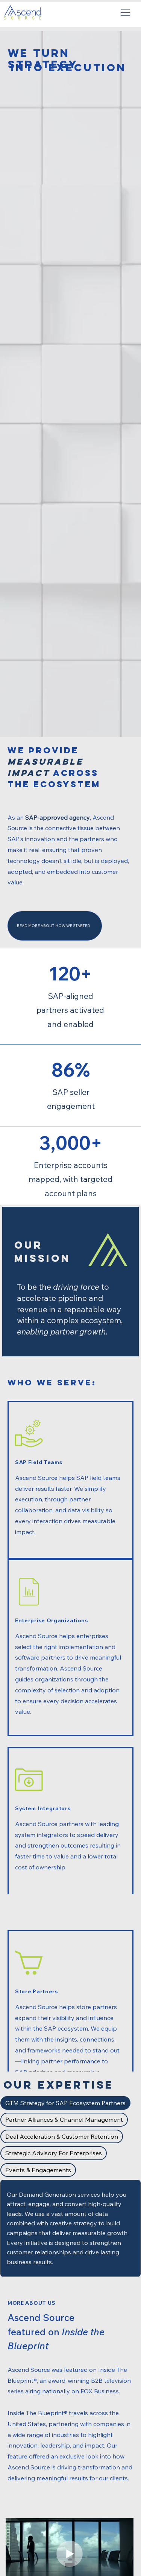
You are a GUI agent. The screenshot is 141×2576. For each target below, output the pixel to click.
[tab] (65, 2103)
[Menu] (126, 13)
